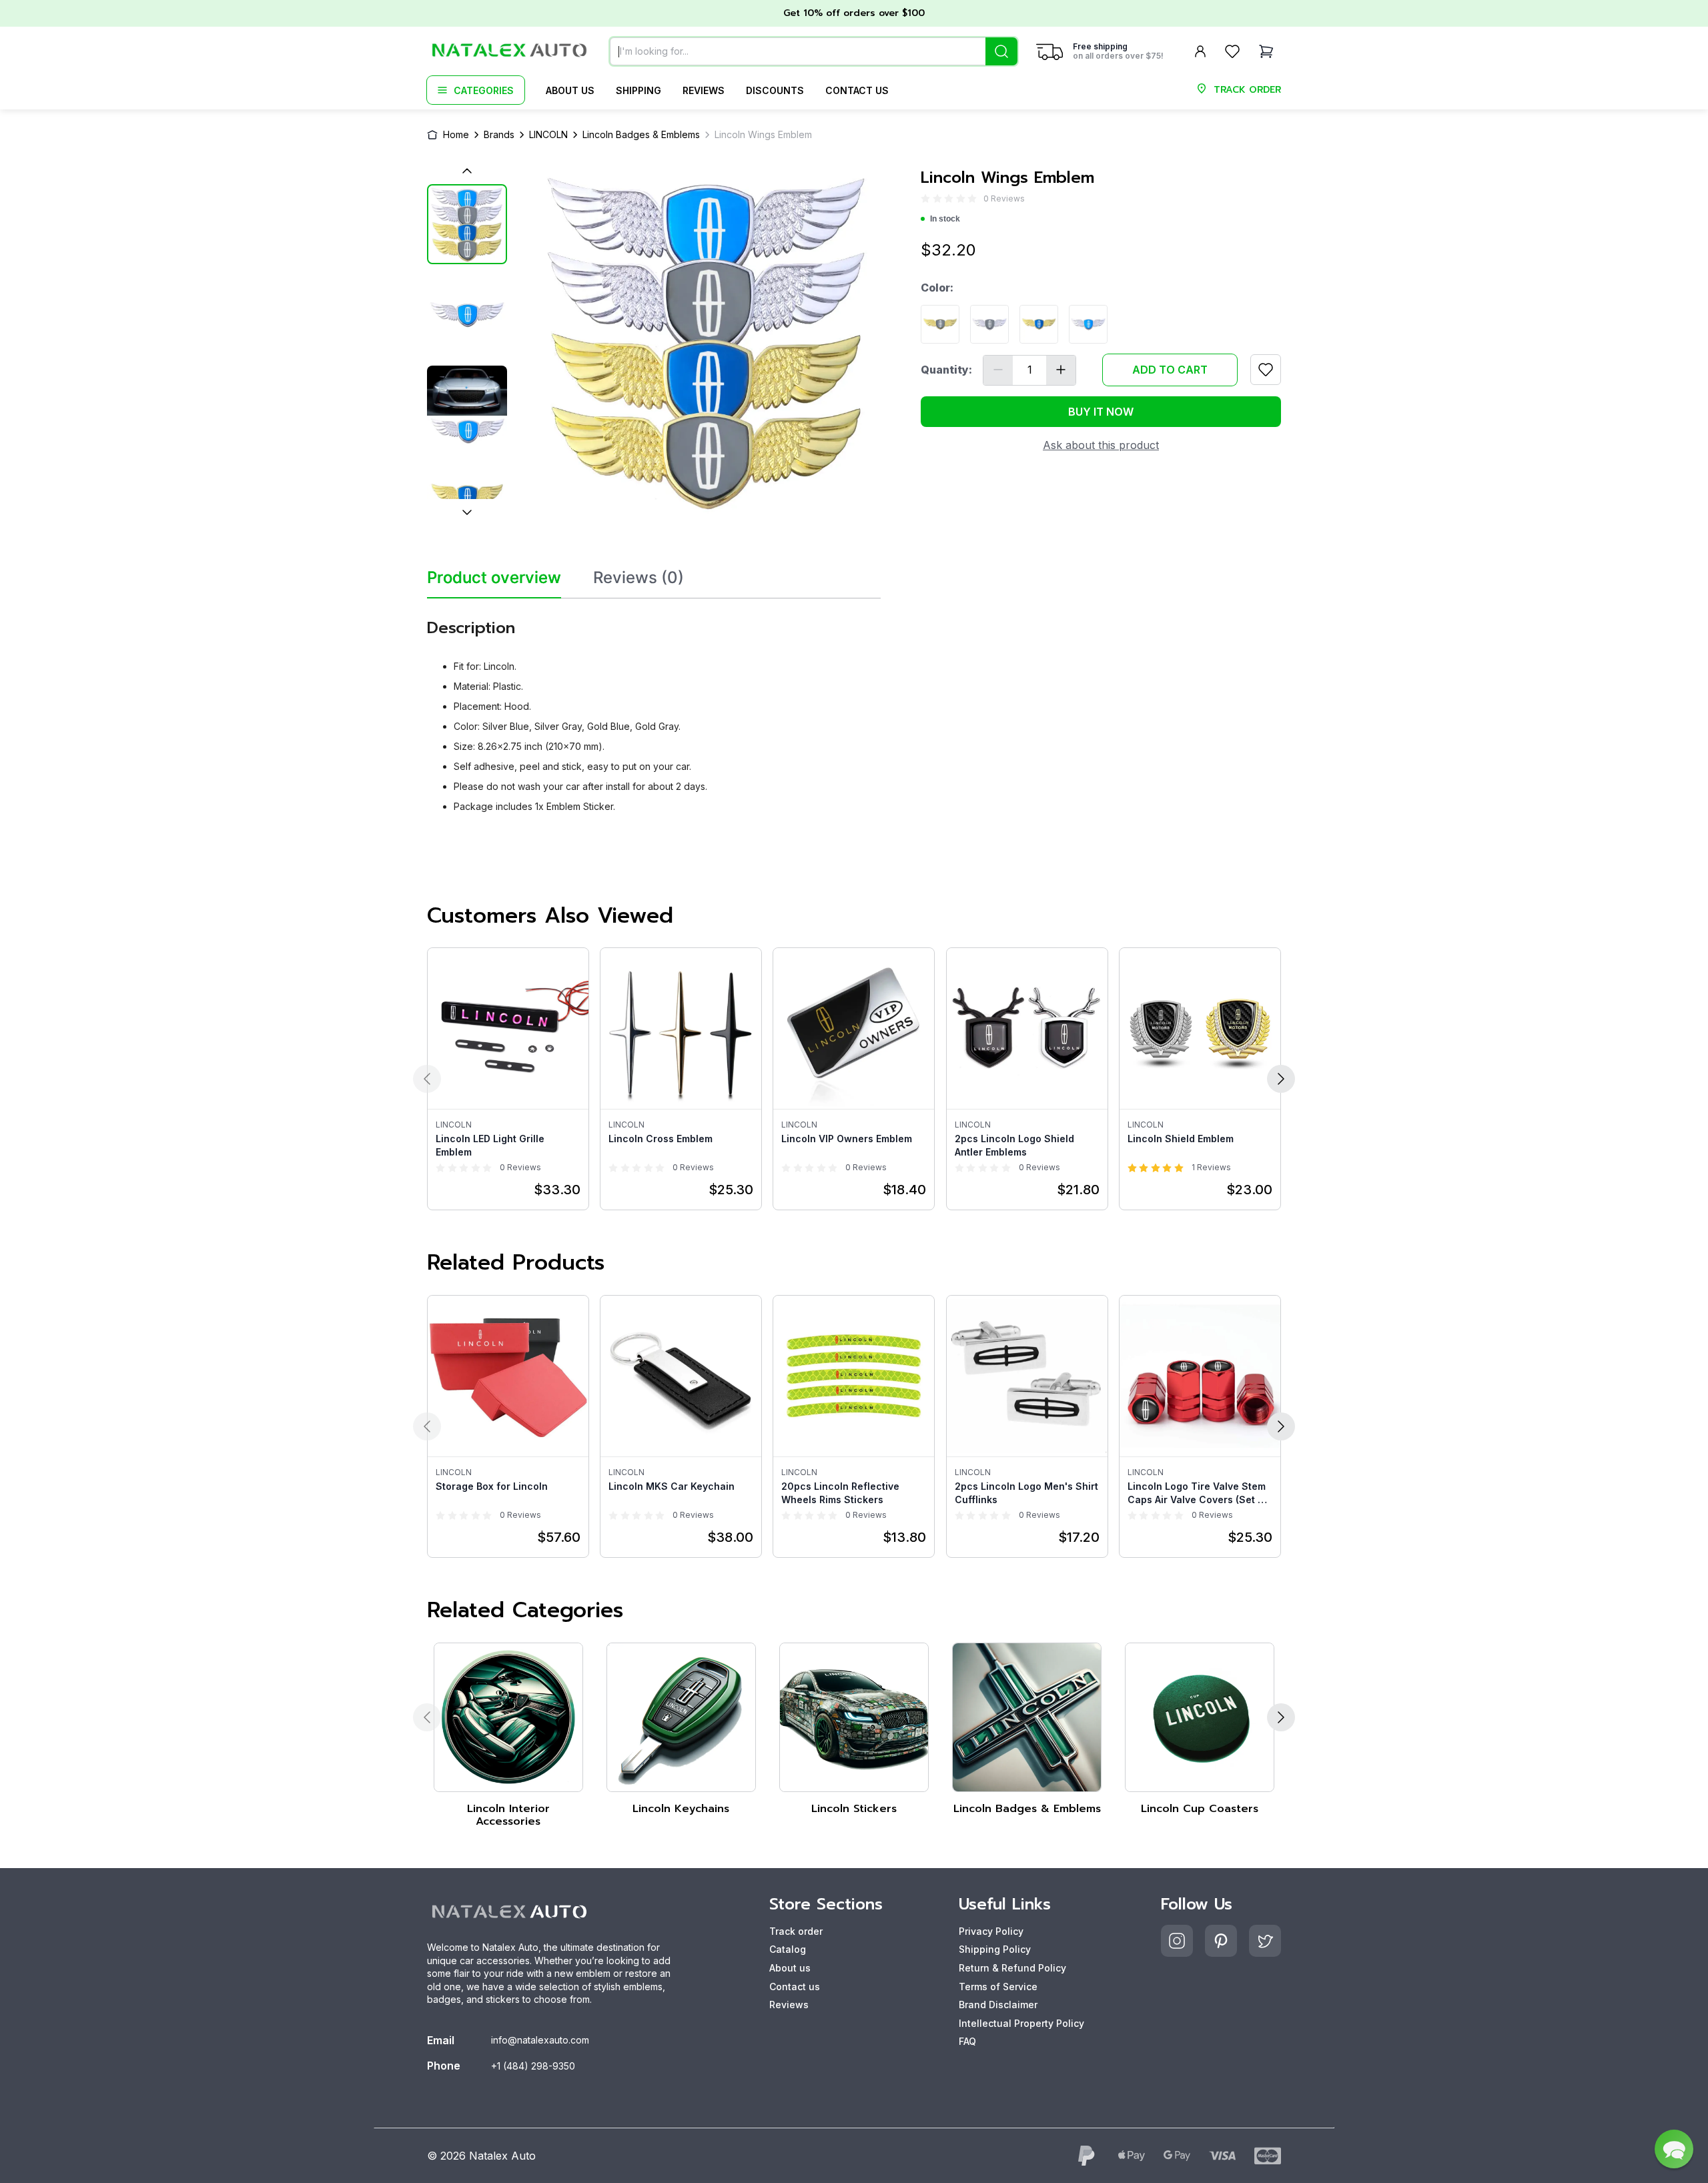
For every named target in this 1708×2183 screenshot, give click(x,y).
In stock (945, 219)
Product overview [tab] (494, 578)
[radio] (925, 198)
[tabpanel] (654, 711)
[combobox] (814, 51)
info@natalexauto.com (540, 2040)
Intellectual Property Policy (1021, 2023)
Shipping (638, 90)
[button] (1674, 2149)
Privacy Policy (991, 1931)
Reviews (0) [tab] (638, 578)
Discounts (775, 90)
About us (570, 90)
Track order (796, 1931)
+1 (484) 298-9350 (533, 2066)
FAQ (967, 2041)
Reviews (704, 90)
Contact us (857, 90)
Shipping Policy (995, 1949)
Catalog (788, 1949)
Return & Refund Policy (1012, 1968)
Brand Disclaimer (998, 2005)
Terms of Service (998, 1987)
